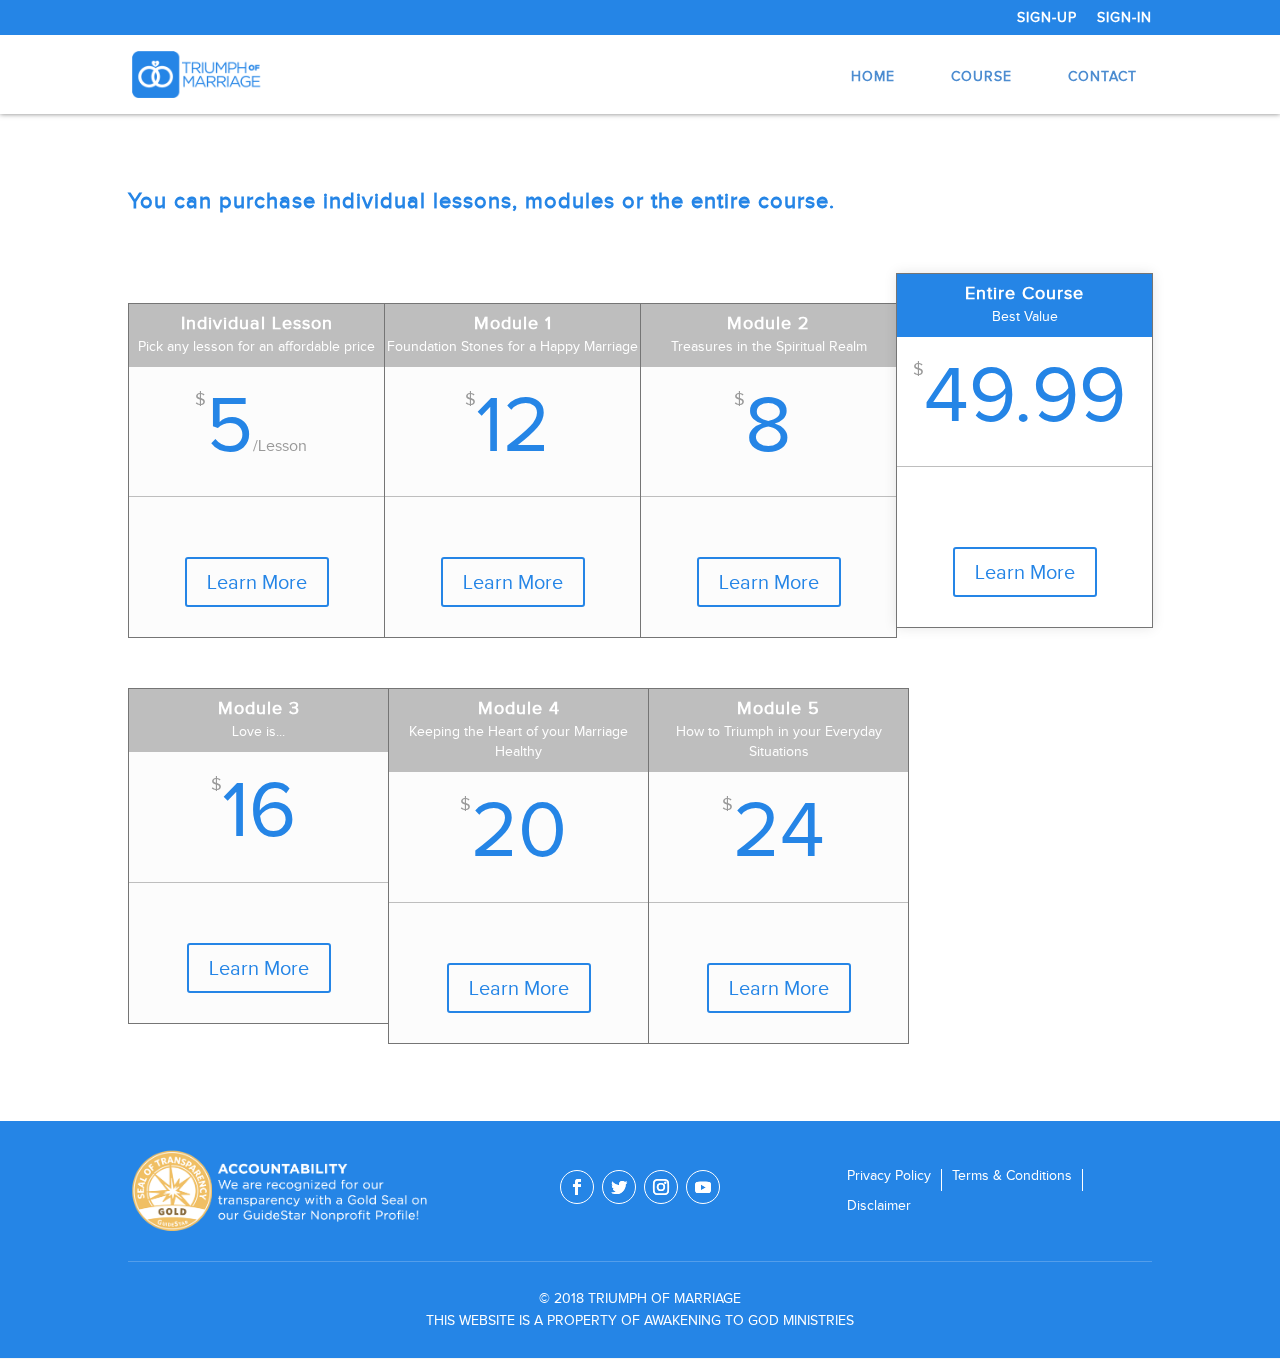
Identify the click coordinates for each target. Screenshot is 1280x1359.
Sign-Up (1047, 18)
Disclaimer (879, 1206)
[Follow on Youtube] (703, 1187)
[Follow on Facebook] (577, 1187)
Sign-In (1124, 18)
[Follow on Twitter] (619, 1187)
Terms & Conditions (1012, 1176)
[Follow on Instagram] (661, 1187)
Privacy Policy (889, 1176)
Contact (1102, 76)
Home (873, 76)
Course (981, 76)
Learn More (257, 582)
